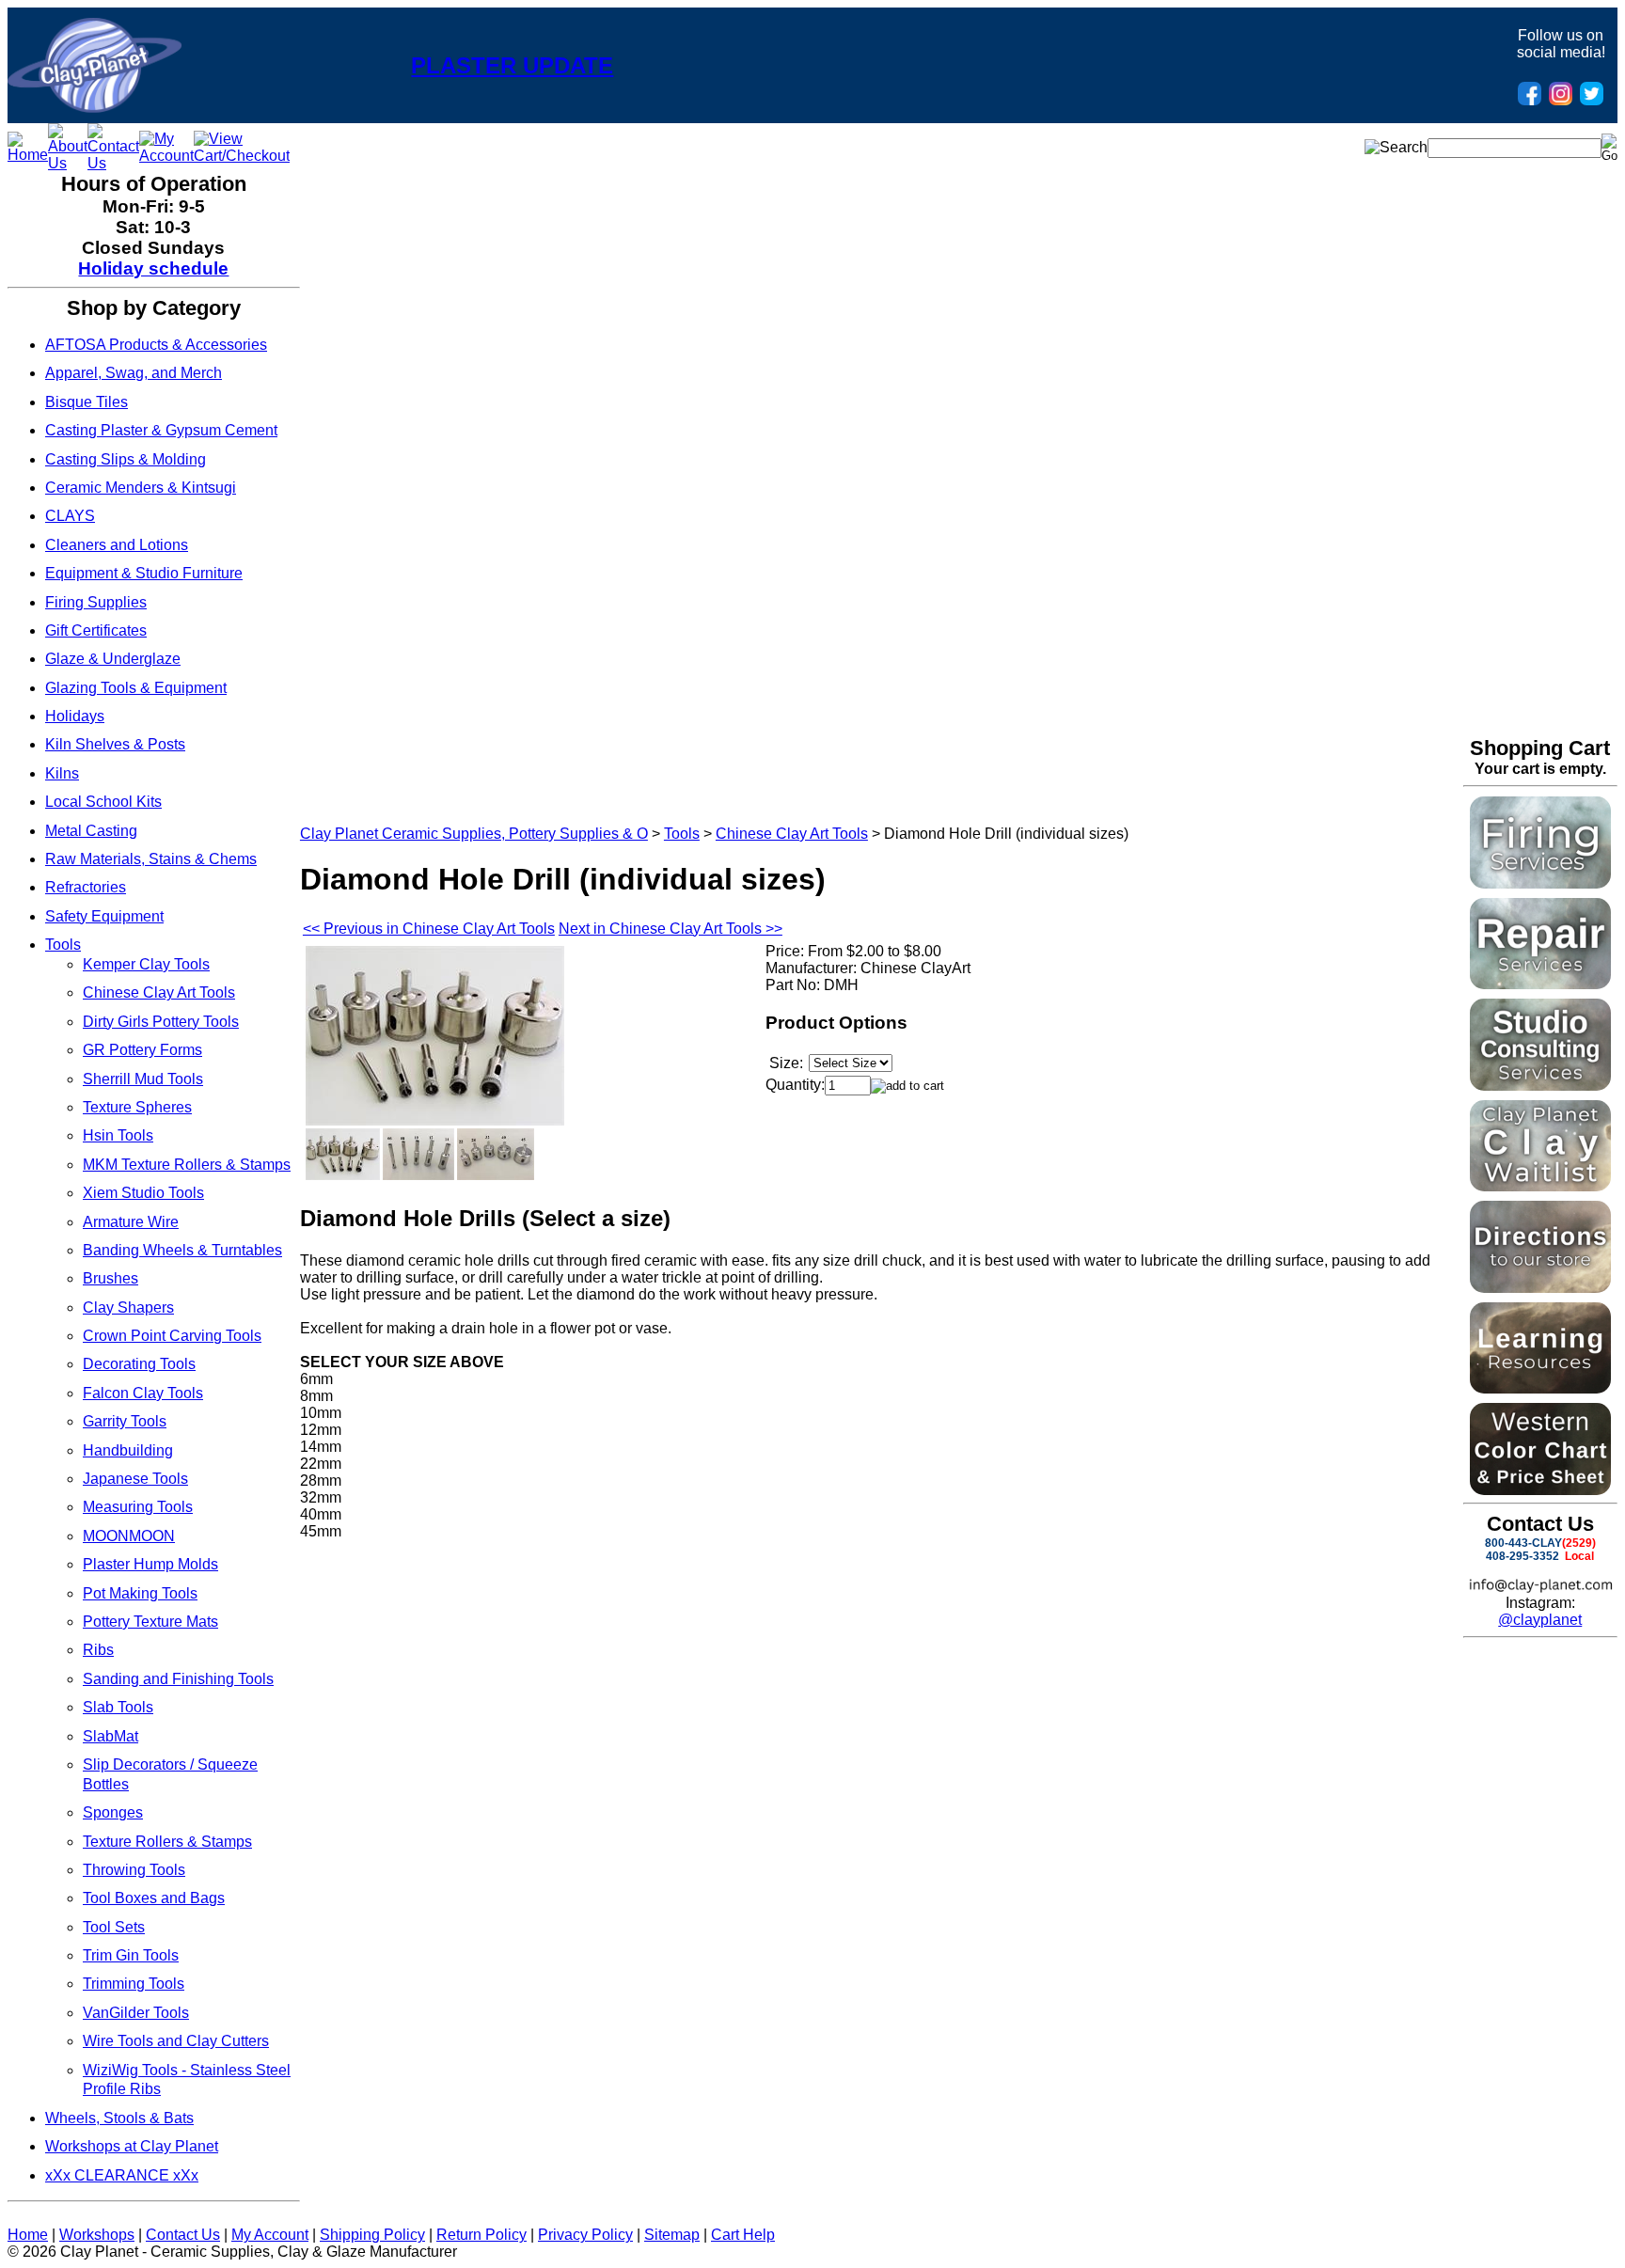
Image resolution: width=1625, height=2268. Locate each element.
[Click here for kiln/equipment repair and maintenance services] (1540, 984)
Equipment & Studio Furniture (144, 573)
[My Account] (166, 156)
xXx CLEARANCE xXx (122, 2175)
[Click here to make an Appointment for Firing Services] (1540, 883)
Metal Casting (91, 831)
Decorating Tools (139, 1364)
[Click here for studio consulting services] (1540, 1086)
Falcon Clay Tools (143, 1393)
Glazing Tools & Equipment (136, 688)
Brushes (110, 1278)
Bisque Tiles (87, 402)
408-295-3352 (1522, 1556)
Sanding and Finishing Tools (178, 1679)
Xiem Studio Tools (143, 1193)
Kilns (62, 773)
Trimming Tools (134, 1984)
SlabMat (110, 1736)
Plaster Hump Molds (150, 1564)
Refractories (86, 887)
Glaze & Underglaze (113, 659)
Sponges (113, 1812)
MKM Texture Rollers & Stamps (187, 1165)
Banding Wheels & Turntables (182, 1250)
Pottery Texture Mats (150, 1622)
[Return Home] (95, 108)
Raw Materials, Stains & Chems (151, 859)
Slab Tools (118, 1707)
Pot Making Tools (140, 1593)
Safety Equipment (104, 916)
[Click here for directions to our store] (1540, 1288)
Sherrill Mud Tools (143, 1079)
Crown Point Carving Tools (172, 1336)
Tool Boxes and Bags (154, 1898)
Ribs (98, 1650)
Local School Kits (103, 802)
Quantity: (795, 1085)
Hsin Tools (118, 1135)
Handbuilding (128, 1450)
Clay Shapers (128, 1307)
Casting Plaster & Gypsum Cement (161, 430)
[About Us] (68, 163)
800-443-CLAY (1523, 1543)
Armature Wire (131, 1222)
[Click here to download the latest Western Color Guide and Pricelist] (1540, 1490)
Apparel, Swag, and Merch (134, 373)
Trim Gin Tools (131, 1955)
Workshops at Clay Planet (132, 2146)
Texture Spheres (137, 1107)
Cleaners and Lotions (117, 545)
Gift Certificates (96, 630)
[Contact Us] (113, 163)
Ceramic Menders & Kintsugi (141, 488)
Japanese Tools (135, 1479)
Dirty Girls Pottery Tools (161, 1022)
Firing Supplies (96, 602)
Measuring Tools (138, 1507)
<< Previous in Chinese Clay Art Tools (429, 929)
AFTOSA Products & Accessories (156, 345)
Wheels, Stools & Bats (119, 2118)
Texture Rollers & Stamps (167, 1842)
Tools (63, 945)
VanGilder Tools (136, 2013)
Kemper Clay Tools (146, 964)
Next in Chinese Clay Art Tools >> (671, 929)
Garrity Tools (125, 1421)
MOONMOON (129, 1536)
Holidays (75, 716)
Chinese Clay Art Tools (159, 992)
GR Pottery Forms (142, 1050)
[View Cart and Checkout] (242, 156)
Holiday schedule (153, 268)
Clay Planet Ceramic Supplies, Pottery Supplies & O (474, 834)
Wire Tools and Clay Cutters (176, 2041)
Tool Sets (114, 1927)
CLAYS (70, 516)
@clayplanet (1540, 1620)
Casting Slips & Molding (126, 459)
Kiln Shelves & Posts (115, 744)
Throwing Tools (134, 1870)
